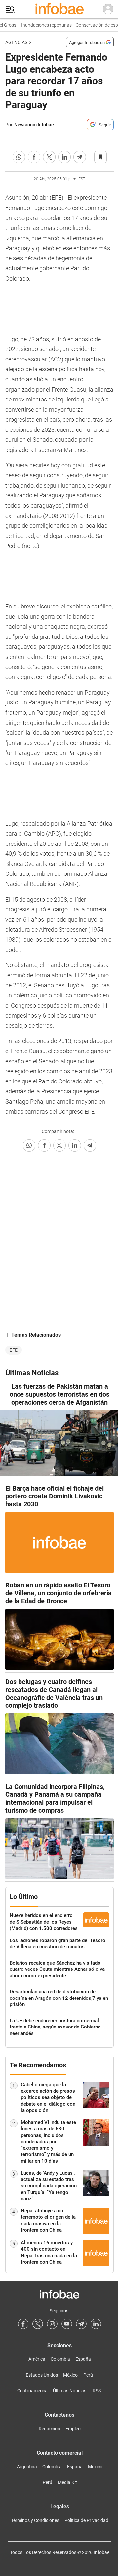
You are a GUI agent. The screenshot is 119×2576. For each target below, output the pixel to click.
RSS (97, 2391)
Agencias (16, 42)
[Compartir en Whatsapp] (19, 157)
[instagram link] (52, 2324)
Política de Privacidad (86, 2520)
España (83, 2359)
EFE (14, 1350)
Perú (88, 2375)
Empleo (73, 2429)
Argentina (27, 2467)
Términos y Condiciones (35, 2520)
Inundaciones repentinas (43, 25)
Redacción (49, 2429)
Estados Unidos (42, 2375)
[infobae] (59, 9)
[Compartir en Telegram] (80, 157)
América (37, 2359)
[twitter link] (38, 2324)
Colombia (60, 2359)
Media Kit (67, 2482)
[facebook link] (23, 2324)
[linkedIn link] (96, 2324)
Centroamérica (32, 2391)
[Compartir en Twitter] (49, 157)
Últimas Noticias (70, 2391)
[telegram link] (81, 2324)
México (70, 2375)
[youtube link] (67, 2324)
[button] (10, 9)
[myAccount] (108, 9)
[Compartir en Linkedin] (64, 157)
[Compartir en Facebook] (34, 157)
